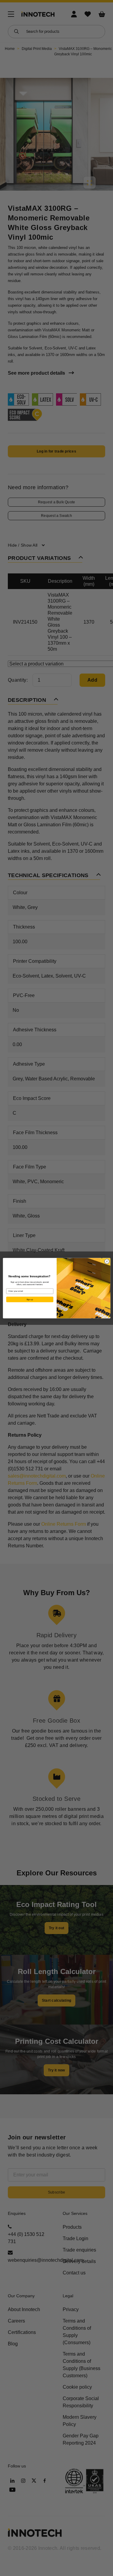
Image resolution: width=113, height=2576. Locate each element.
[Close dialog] (107, 1261)
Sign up (30, 1299)
